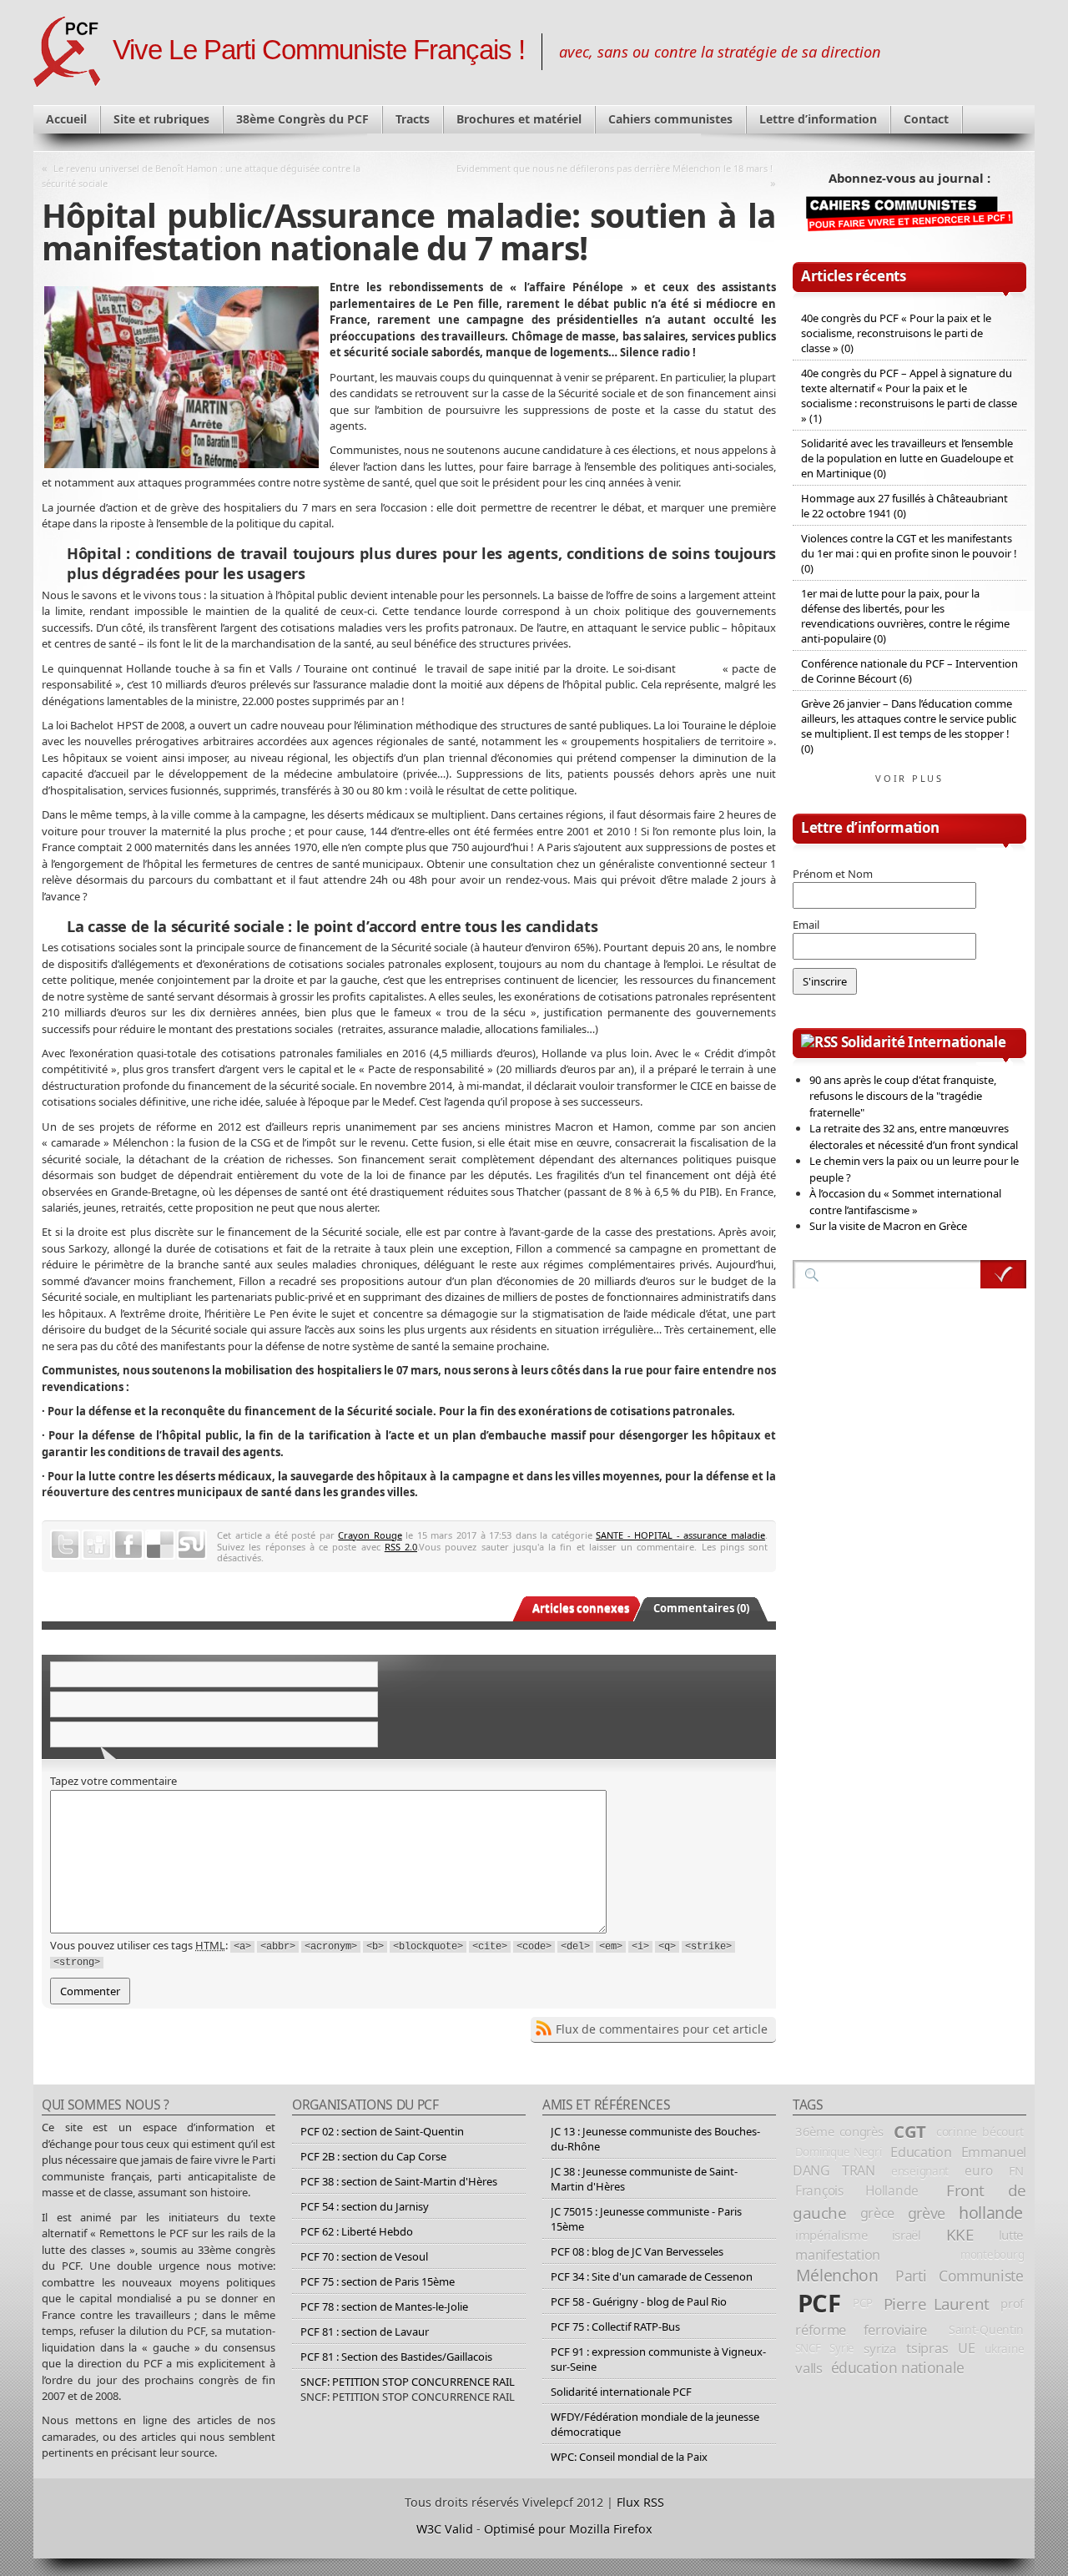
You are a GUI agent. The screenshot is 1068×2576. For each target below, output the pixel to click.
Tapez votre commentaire (113, 1781)
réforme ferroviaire (861, 2329)
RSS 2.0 (401, 1547)
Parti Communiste (960, 2276)
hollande (991, 2213)
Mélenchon (837, 2275)
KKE (960, 2235)
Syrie (842, 2348)
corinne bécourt (980, 2132)
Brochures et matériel (519, 119)
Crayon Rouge (370, 1535)
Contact (926, 119)
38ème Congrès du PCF (302, 119)
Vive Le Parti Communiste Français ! (319, 50)
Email (806, 925)
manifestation (838, 2255)
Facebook (128, 1545)
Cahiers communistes (670, 119)
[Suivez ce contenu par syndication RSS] (819, 1042)
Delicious (160, 1545)
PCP (862, 2303)
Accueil (66, 119)
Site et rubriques (161, 119)
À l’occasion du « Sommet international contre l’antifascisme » (905, 1202)
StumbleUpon (192, 1545)
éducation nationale (898, 2367)
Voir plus (909, 778)
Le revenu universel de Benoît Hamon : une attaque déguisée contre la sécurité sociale (201, 176)
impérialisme (831, 2235)
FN (1016, 2170)
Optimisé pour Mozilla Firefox (568, 2529)
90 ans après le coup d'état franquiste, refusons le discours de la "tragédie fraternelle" (903, 1096)
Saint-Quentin (986, 2329)
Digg (97, 1545)
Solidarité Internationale (924, 1042)
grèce (877, 2213)
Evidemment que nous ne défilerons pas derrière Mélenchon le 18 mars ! (615, 168)
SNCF (808, 2348)
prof (1012, 2303)
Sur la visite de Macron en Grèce (888, 1226)
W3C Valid (445, 2529)
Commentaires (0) (701, 1608)
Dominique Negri (839, 2152)
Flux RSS (640, 2502)
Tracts (413, 119)
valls (809, 2368)
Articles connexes (581, 1608)
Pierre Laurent (937, 2304)
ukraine (1004, 2349)
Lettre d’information (818, 119)
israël (907, 2235)
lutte (1011, 2235)
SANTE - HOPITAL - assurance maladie (680, 1535)
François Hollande (857, 2190)
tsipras (927, 2348)
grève (927, 2213)
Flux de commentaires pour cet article (662, 2029)
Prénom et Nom (833, 874)
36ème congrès (839, 2131)
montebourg (992, 2255)
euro (978, 2170)
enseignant (920, 2171)
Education (921, 2152)
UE (966, 2348)
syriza (880, 2348)
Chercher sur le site (1003, 1274)
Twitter (65, 1545)
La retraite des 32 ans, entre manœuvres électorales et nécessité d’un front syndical (914, 1137)
